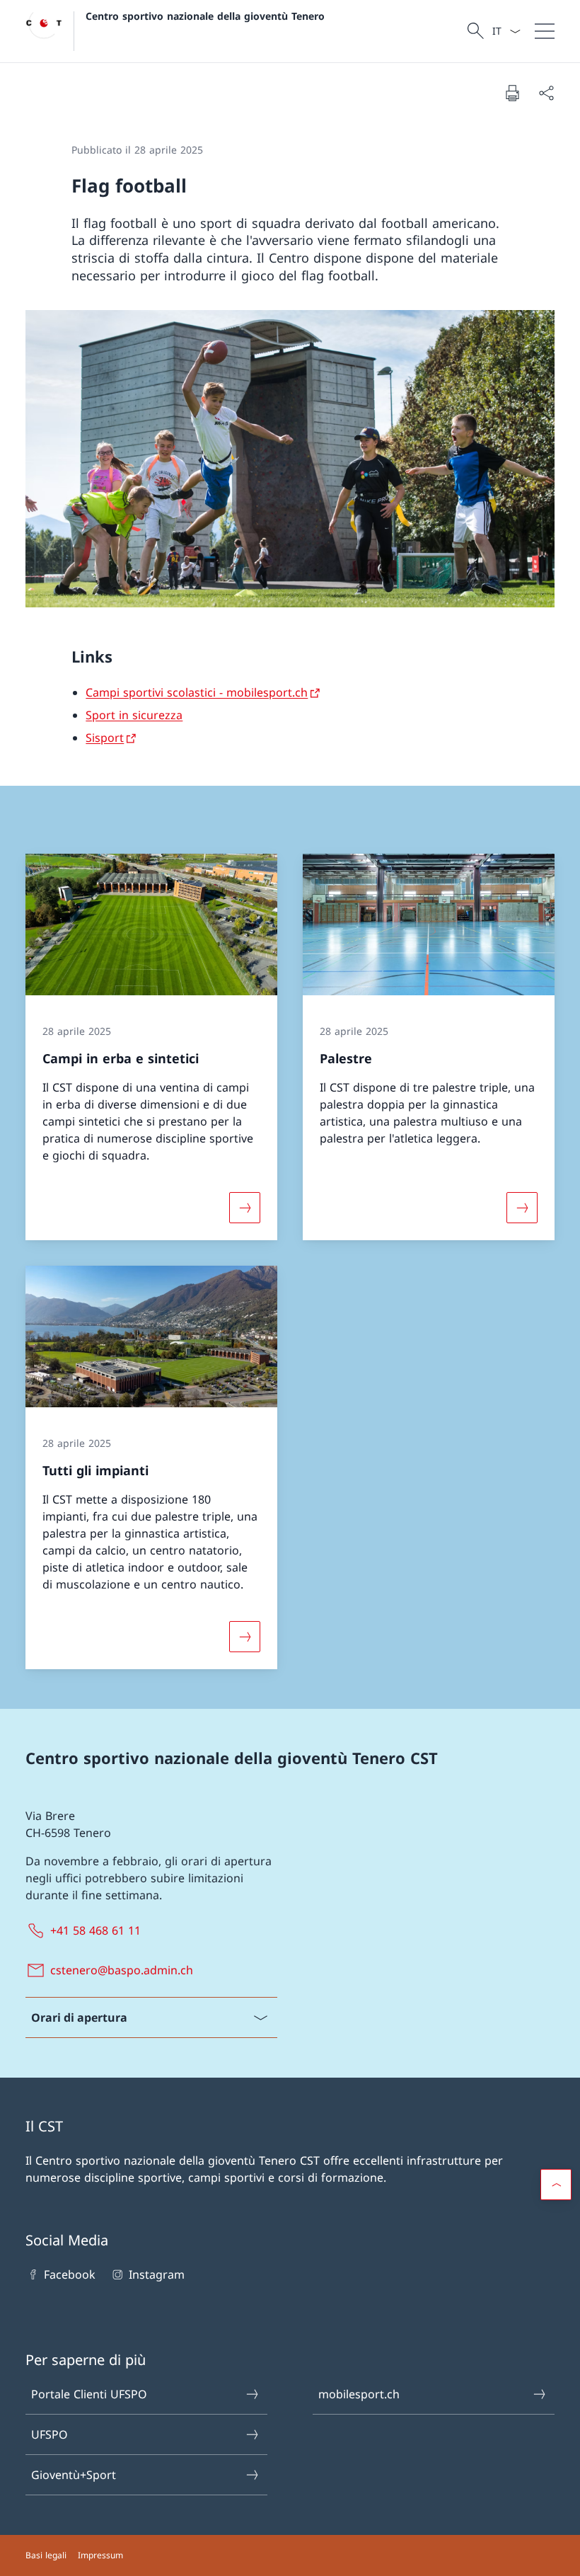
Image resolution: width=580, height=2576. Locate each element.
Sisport (105, 738)
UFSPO (50, 2434)
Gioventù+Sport (74, 2475)
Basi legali (46, 2555)
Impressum (100, 2555)
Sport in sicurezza (134, 715)
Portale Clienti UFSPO (89, 2394)
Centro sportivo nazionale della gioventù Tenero (205, 16)
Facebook (70, 2274)
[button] (556, 2185)
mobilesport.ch (359, 2394)
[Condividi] (546, 93)
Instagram (156, 2274)
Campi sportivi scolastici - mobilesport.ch (197, 692)
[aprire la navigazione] (545, 31)
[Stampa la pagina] (512, 93)
